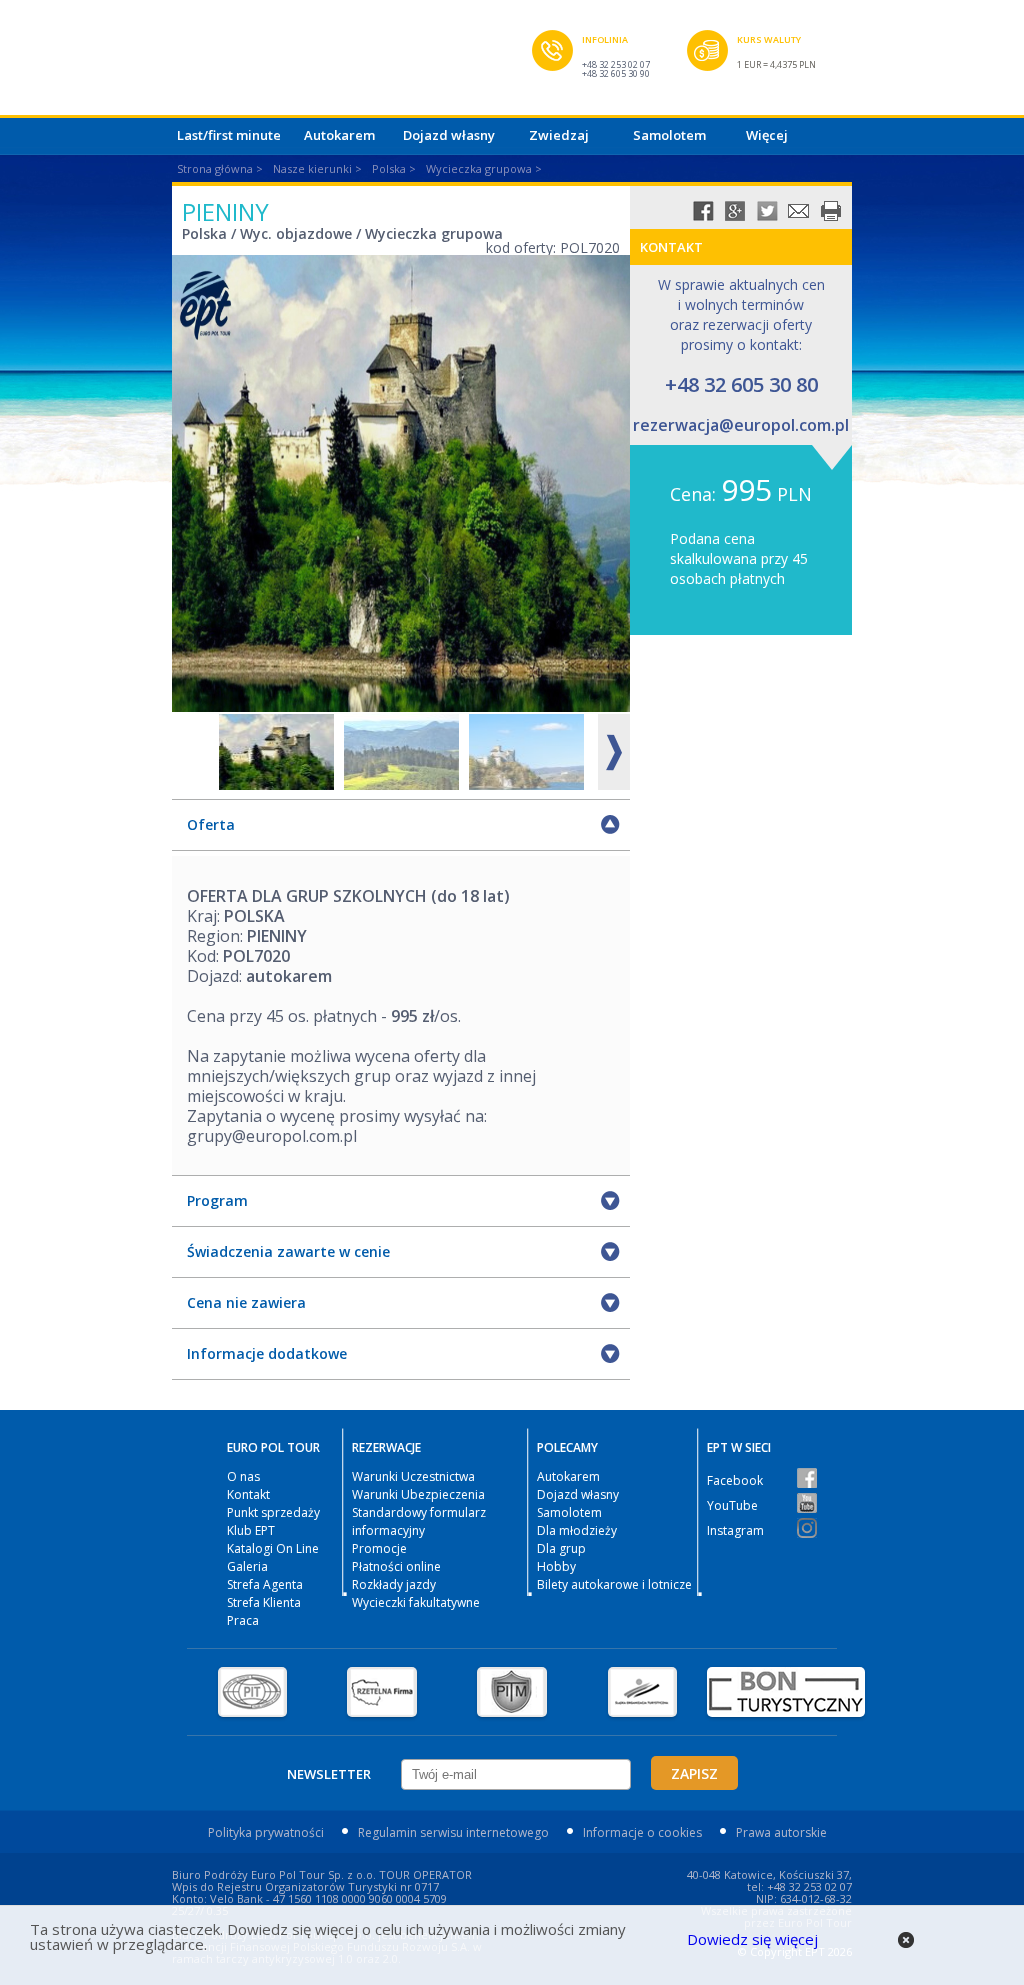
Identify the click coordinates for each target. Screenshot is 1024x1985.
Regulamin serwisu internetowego (453, 1832)
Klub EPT (251, 1530)
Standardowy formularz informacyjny (419, 1521)
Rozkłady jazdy (394, 1584)
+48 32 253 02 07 (616, 64)
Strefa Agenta (265, 1584)
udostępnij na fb (703, 211)
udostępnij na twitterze (767, 211)
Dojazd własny (449, 135)
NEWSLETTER (329, 1774)
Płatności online (396, 1566)
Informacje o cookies (642, 1832)
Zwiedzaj (559, 135)
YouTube (732, 1505)
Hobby (556, 1566)
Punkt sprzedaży (273, 1512)
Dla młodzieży (577, 1530)
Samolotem (669, 135)
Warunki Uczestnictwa (413, 1476)
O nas (243, 1476)
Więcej (767, 135)
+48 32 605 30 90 (616, 73)
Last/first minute (229, 135)
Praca (243, 1620)
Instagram (735, 1530)
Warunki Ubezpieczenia (418, 1494)
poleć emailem (799, 211)
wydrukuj (831, 211)
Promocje (379, 1548)
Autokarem (339, 135)
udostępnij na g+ (735, 211)
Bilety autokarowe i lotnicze (614, 1584)
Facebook (735, 1480)
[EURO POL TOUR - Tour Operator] (352, 63)
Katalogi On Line (273, 1548)
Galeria (247, 1566)
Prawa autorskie (781, 1832)
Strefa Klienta (264, 1602)
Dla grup (561, 1548)
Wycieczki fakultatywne (416, 1602)
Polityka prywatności (266, 1832)
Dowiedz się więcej (752, 1939)
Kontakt (248, 1494)
